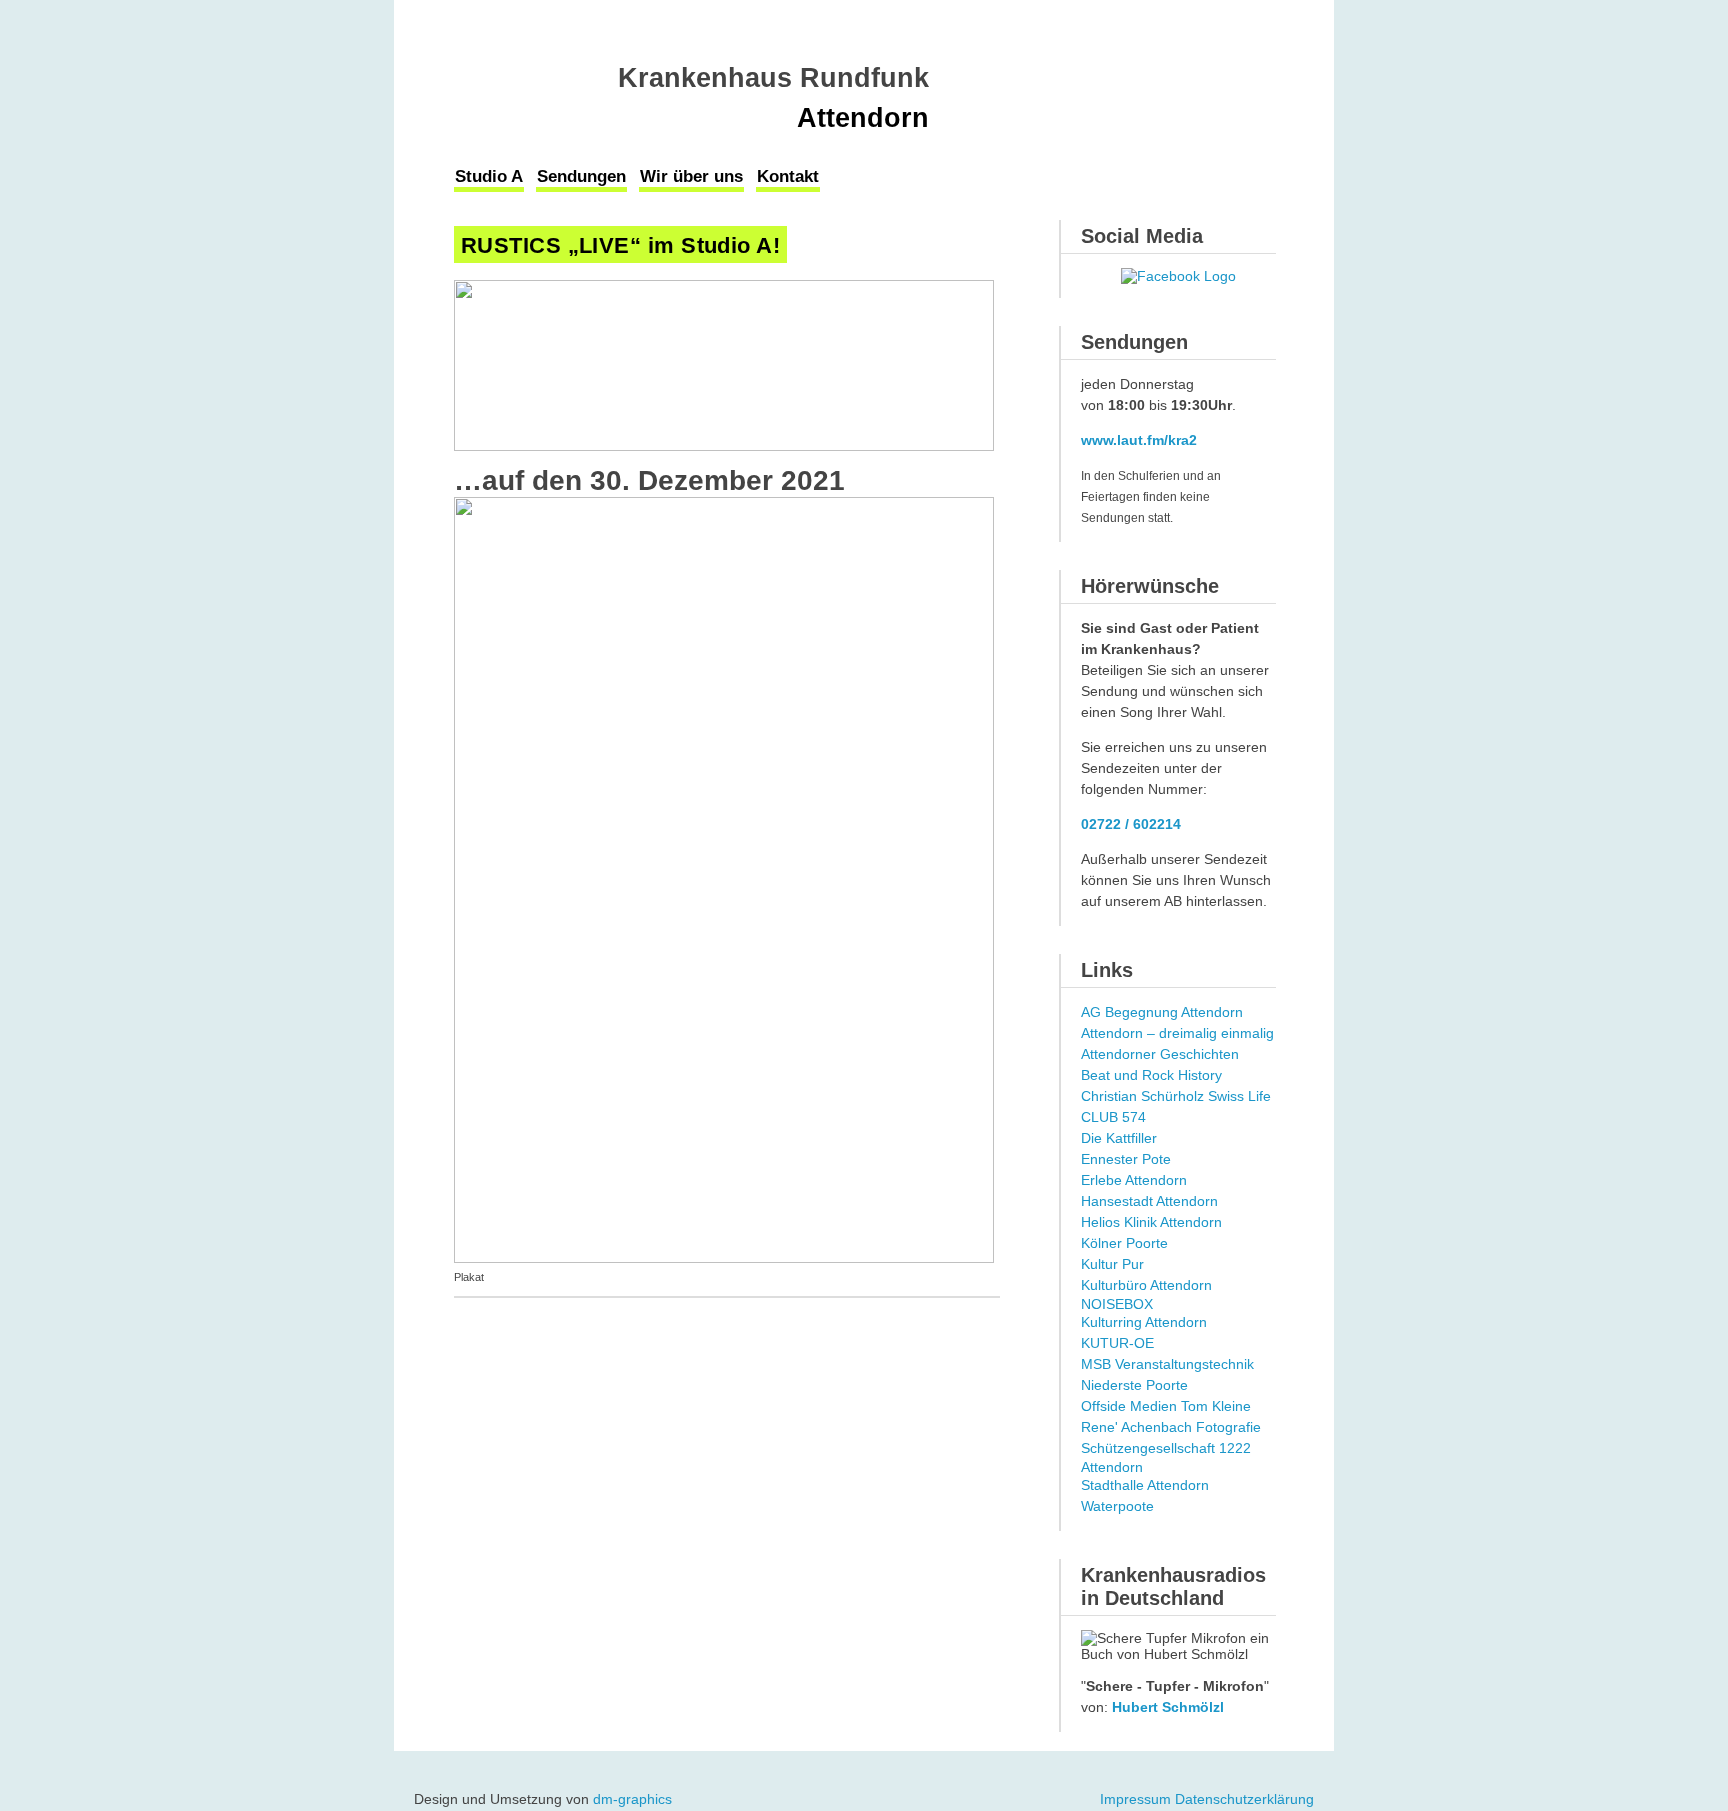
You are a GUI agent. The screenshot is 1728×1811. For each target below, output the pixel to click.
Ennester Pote (1126, 1159)
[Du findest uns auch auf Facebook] (1178, 276)
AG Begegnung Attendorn (1162, 1012)
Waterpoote (1117, 1506)
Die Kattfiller (1119, 1138)
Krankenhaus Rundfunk (773, 78)
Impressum (1135, 1799)
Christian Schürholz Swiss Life (1176, 1096)
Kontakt (788, 176)
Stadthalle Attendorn (1145, 1485)
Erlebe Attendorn (1134, 1180)
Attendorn (863, 118)
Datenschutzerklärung (1244, 1799)
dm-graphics (632, 1799)
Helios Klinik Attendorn (1151, 1222)
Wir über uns (691, 176)
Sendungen (581, 176)
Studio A (489, 176)
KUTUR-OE (1117, 1343)
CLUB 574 (1113, 1117)
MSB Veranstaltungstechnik (1167, 1364)
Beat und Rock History (1151, 1075)
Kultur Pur (1112, 1264)
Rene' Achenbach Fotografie (1171, 1427)
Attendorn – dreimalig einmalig (1177, 1033)
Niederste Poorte (1134, 1385)
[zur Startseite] (536, 82)
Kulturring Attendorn (1144, 1322)
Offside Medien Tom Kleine (1166, 1406)
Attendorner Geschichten (1160, 1054)
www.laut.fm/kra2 (1139, 440)
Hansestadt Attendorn (1149, 1201)
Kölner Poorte (1124, 1243)
